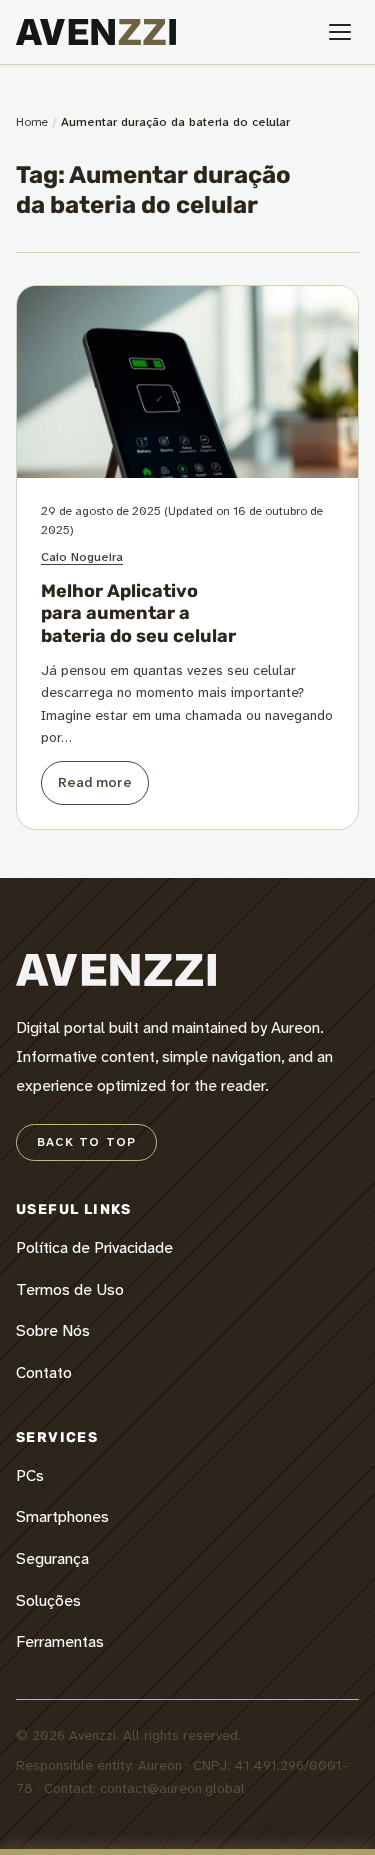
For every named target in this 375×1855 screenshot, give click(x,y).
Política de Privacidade (94, 1247)
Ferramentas (60, 1641)
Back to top (86, 1142)
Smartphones (62, 1516)
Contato (44, 1372)
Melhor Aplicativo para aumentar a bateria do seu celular (138, 613)
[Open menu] (340, 32)
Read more (95, 782)
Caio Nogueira (82, 557)
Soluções (48, 1600)
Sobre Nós (53, 1330)
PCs (30, 1475)
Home (32, 122)
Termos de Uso (70, 1289)
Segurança (52, 1558)
